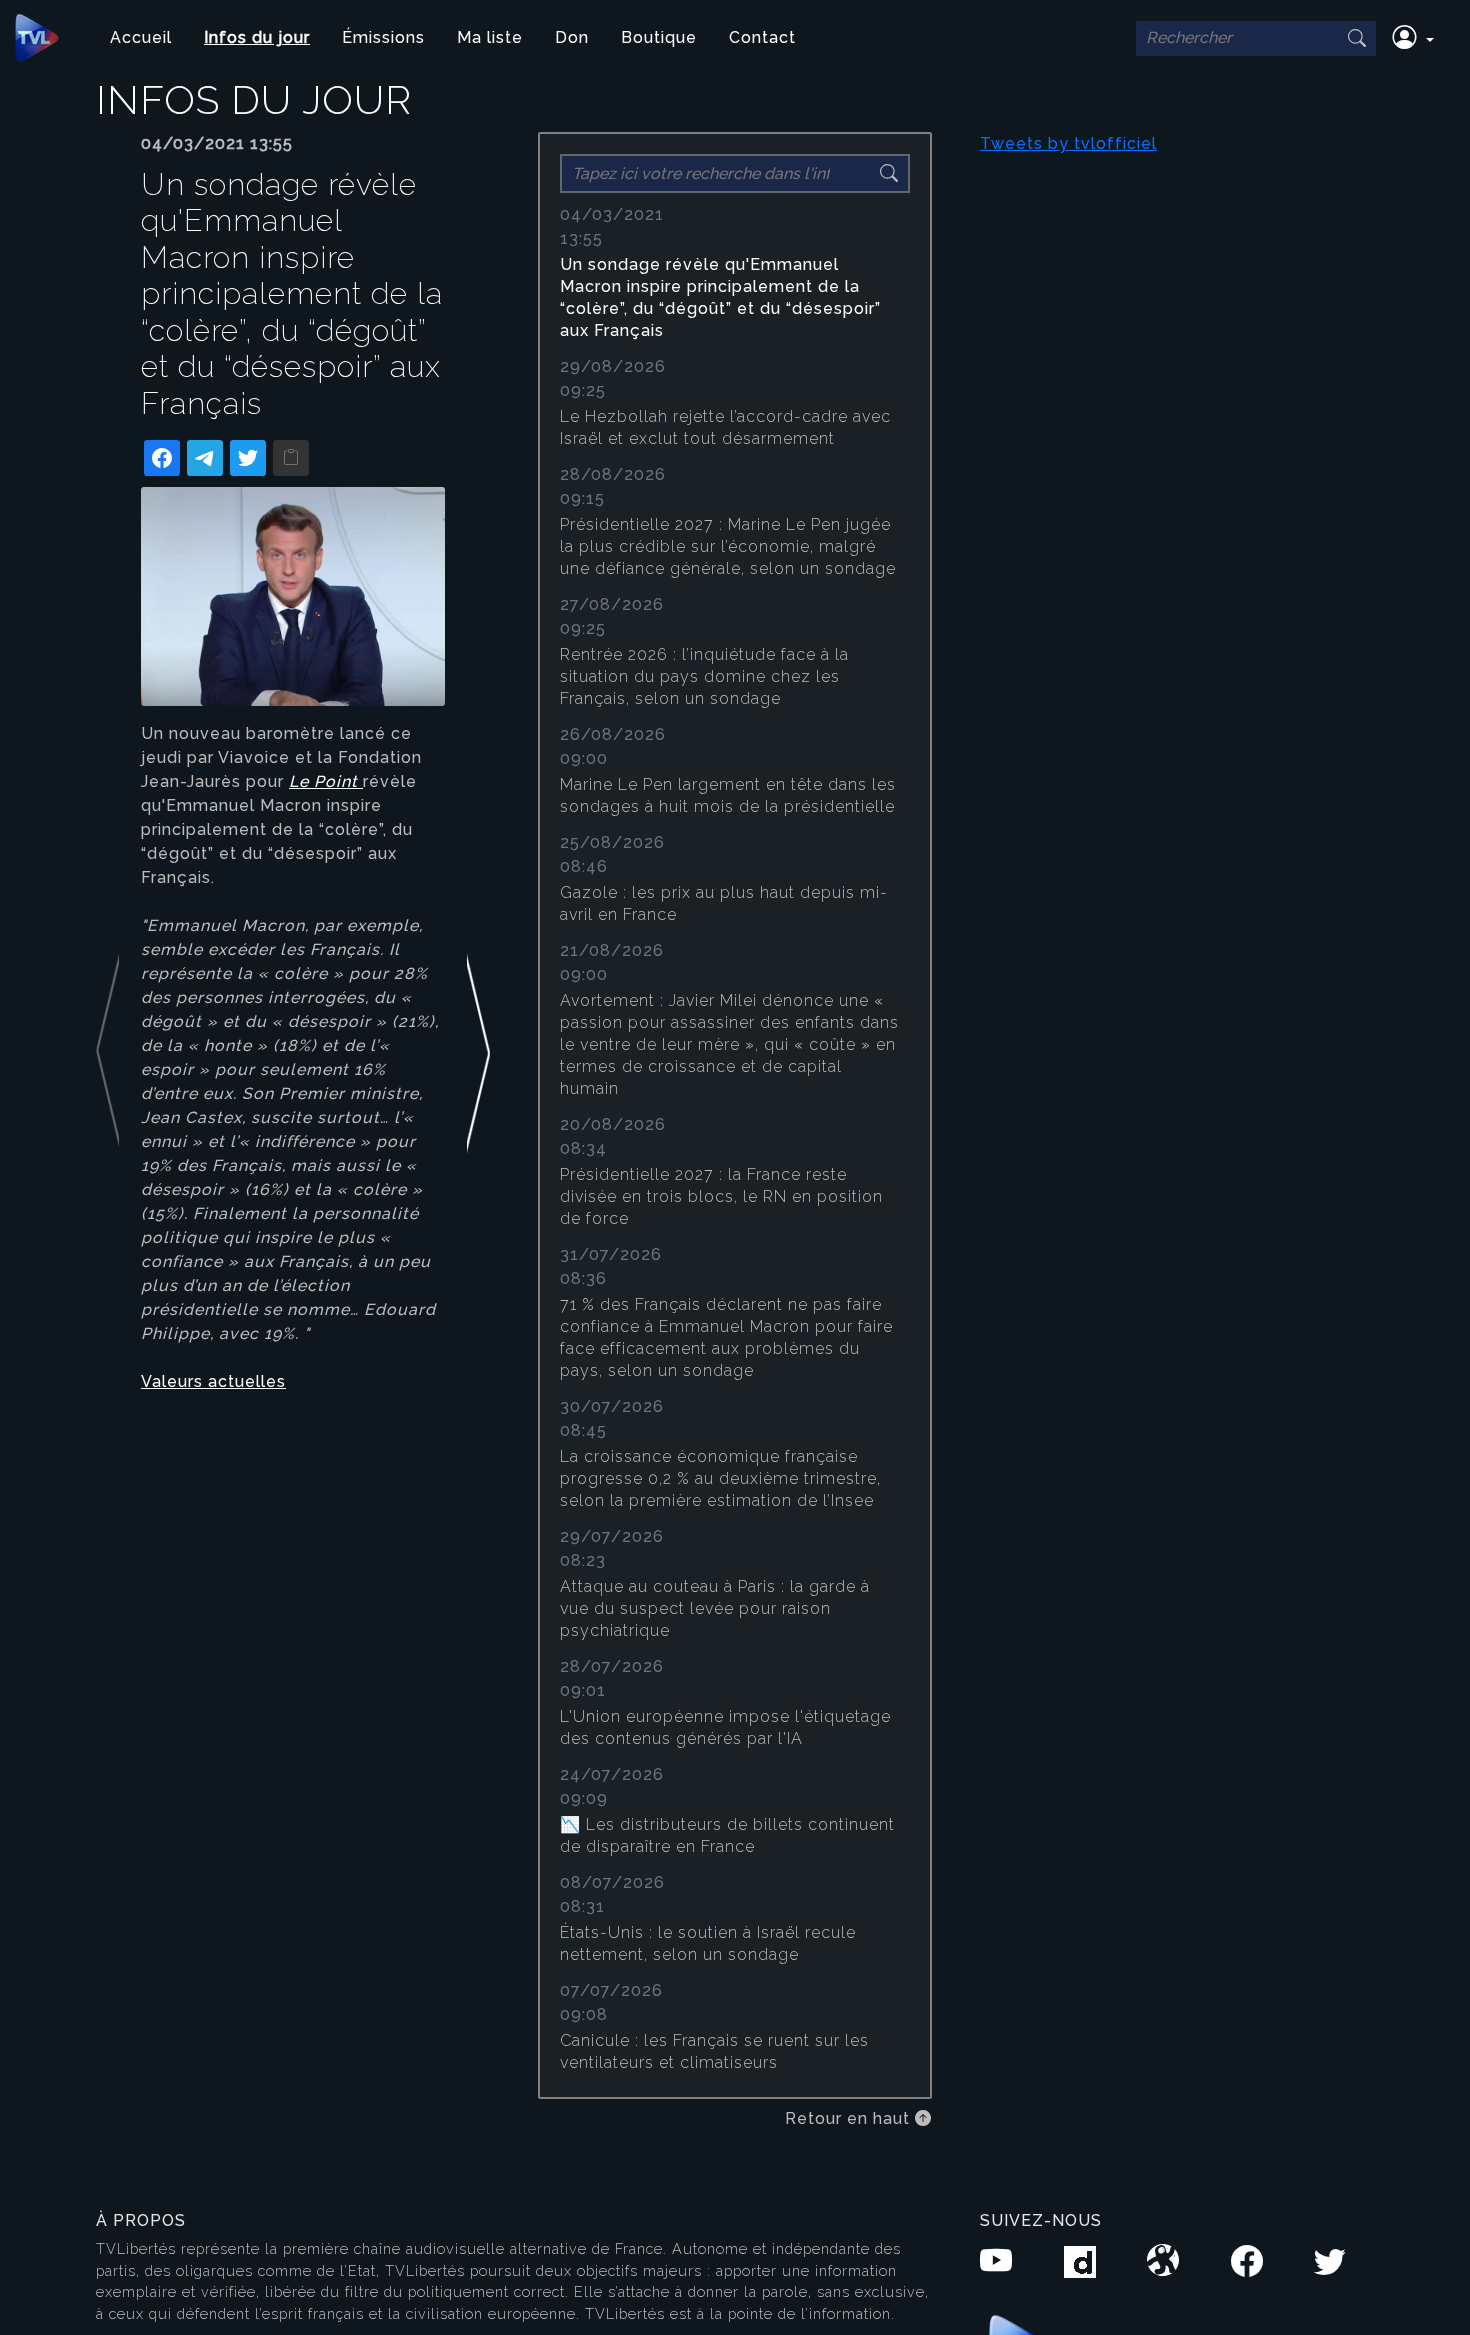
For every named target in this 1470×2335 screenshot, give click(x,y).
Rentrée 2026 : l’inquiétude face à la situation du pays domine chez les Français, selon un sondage (704, 676)
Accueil (141, 37)
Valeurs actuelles (213, 1381)
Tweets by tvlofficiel (1068, 143)
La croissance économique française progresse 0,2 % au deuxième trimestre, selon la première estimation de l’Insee (720, 1478)
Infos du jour (257, 37)
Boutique (659, 37)
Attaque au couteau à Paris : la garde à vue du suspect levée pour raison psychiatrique (715, 1608)
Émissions (383, 37)
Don (572, 37)
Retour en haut (850, 2118)
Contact (762, 37)
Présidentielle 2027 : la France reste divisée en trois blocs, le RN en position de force (721, 1196)
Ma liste (490, 37)
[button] (1413, 38)
